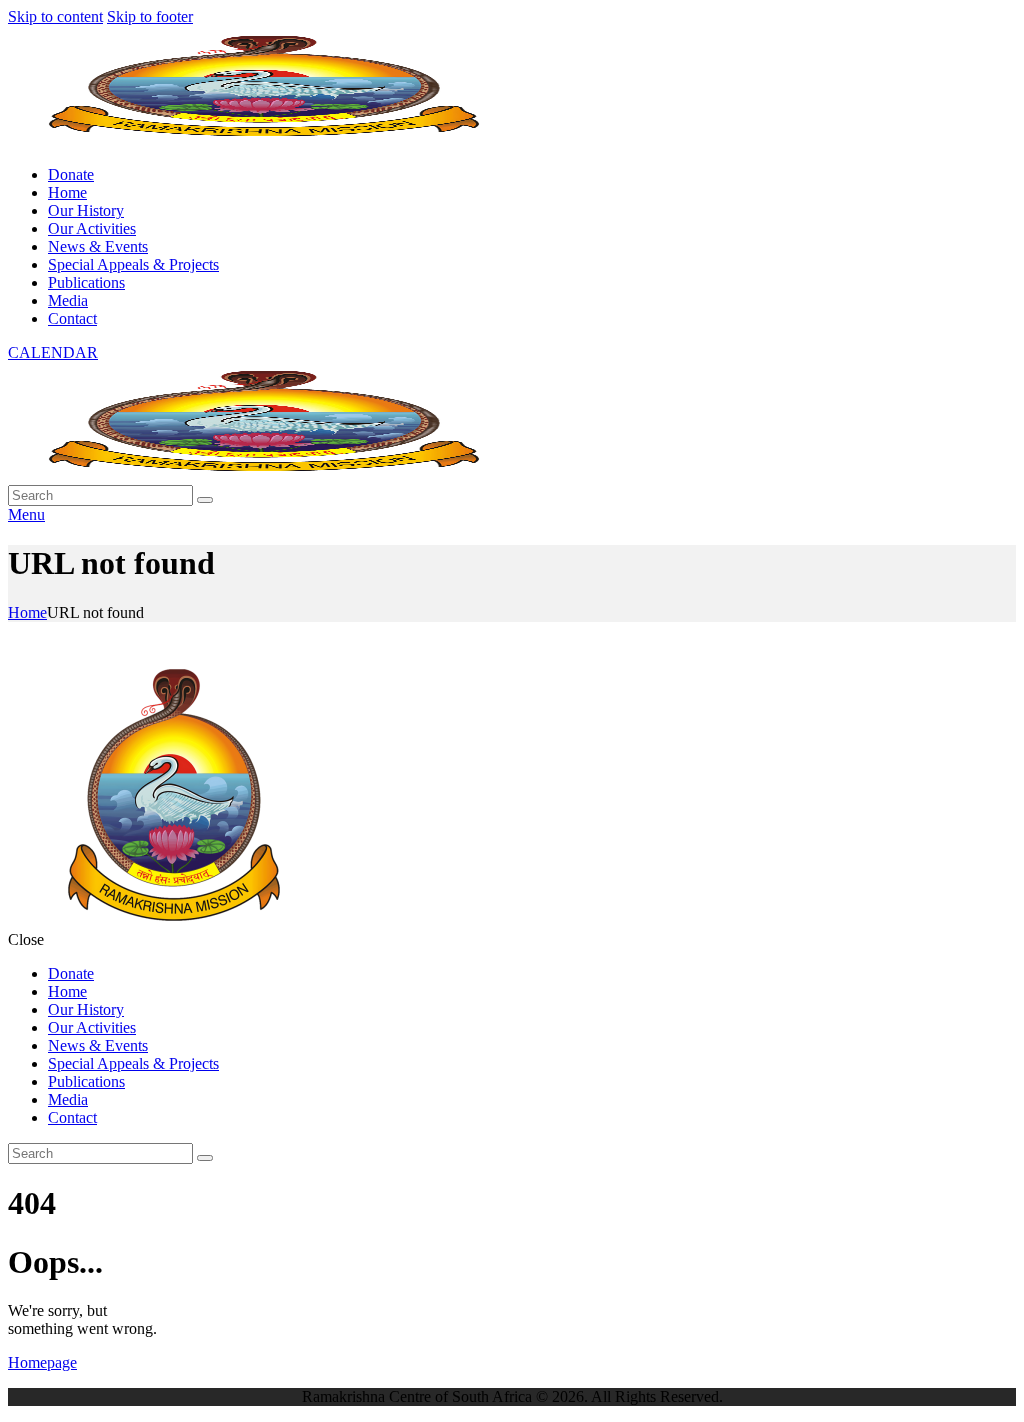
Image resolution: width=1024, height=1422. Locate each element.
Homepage (42, 1362)
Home (27, 612)
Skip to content (55, 16)
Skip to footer (150, 16)
